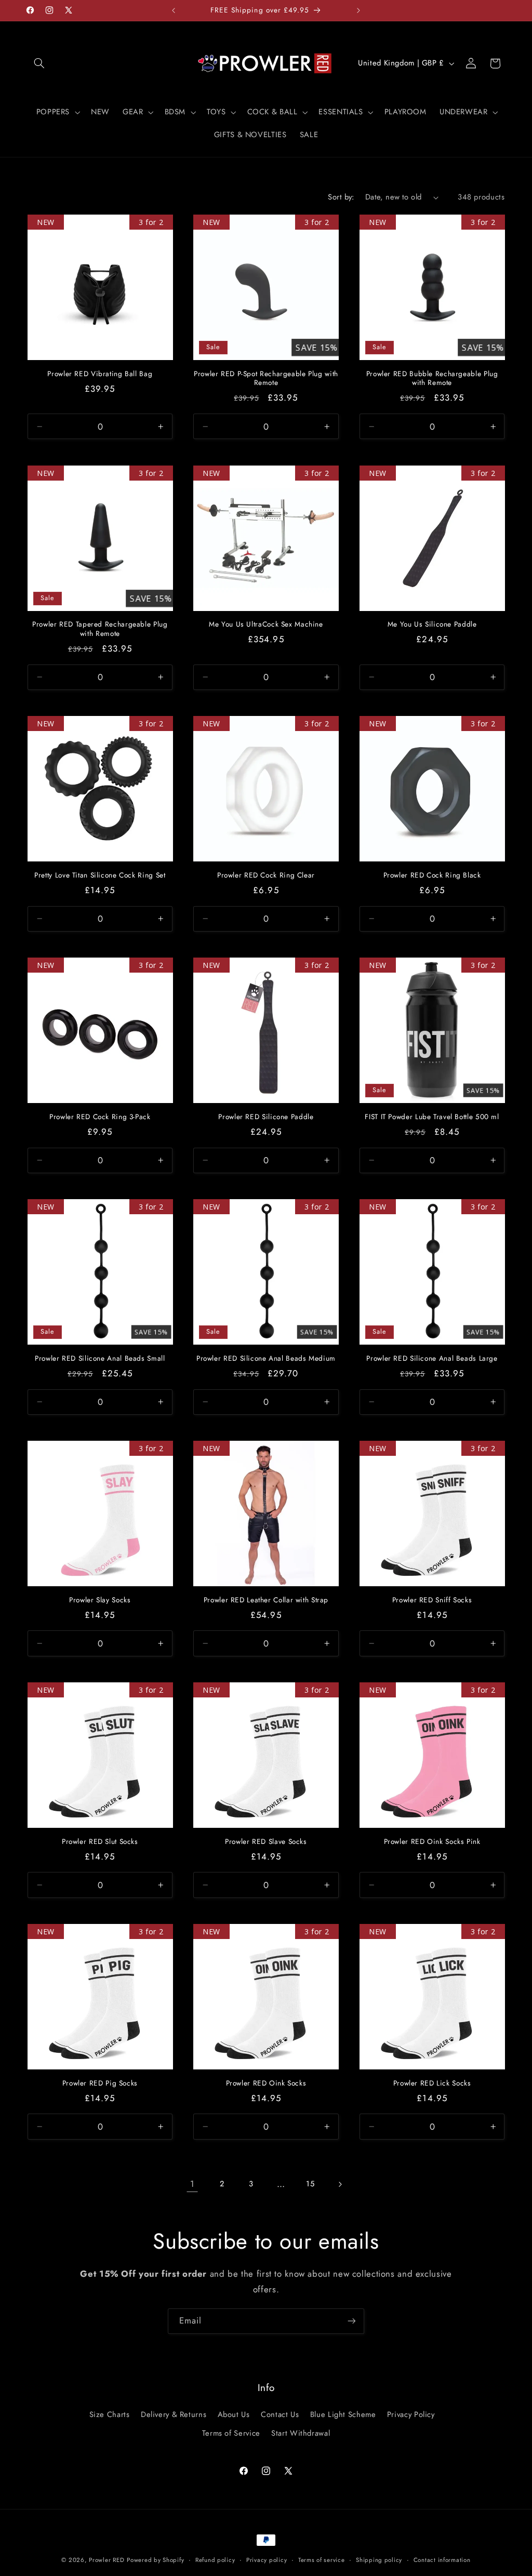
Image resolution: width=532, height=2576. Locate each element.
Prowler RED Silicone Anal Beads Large (432, 1359)
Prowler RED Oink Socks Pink (432, 1842)
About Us (234, 2414)
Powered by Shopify (155, 2560)
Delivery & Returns (174, 2414)
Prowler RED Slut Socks (100, 1842)
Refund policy (215, 2560)
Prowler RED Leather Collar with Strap (266, 1600)
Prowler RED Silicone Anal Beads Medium (266, 1359)
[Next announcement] (358, 10)
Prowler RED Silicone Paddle (266, 1117)
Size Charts (110, 2414)
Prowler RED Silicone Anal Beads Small (100, 1359)
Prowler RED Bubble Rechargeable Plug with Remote (432, 379)
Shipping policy (379, 2560)
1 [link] (192, 2184)
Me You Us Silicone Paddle (432, 625)
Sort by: (341, 197)
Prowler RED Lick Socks (432, 2083)
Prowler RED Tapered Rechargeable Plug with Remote (100, 629)
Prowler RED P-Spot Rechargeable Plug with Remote (266, 379)
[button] (39, 63)
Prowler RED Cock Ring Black (432, 875)
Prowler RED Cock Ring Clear (266, 875)
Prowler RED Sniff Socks (432, 1600)
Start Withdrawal (301, 2433)
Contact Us (280, 2414)
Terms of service (322, 2560)
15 (310, 2184)
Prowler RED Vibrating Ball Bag (100, 374)
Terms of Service (231, 2433)
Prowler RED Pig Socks (100, 2083)
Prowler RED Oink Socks (266, 2083)
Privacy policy (267, 2560)
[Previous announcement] (174, 10)
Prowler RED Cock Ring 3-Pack (100, 1117)
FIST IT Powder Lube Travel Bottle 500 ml (432, 1117)
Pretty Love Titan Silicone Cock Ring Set (100, 875)
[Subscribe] (352, 2321)
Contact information (442, 2560)
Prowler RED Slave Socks (266, 1842)
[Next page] (340, 2184)
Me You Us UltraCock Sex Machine (266, 625)
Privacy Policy (411, 2414)
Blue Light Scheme (343, 2414)
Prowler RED (107, 2560)
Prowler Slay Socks (100, 1600)
